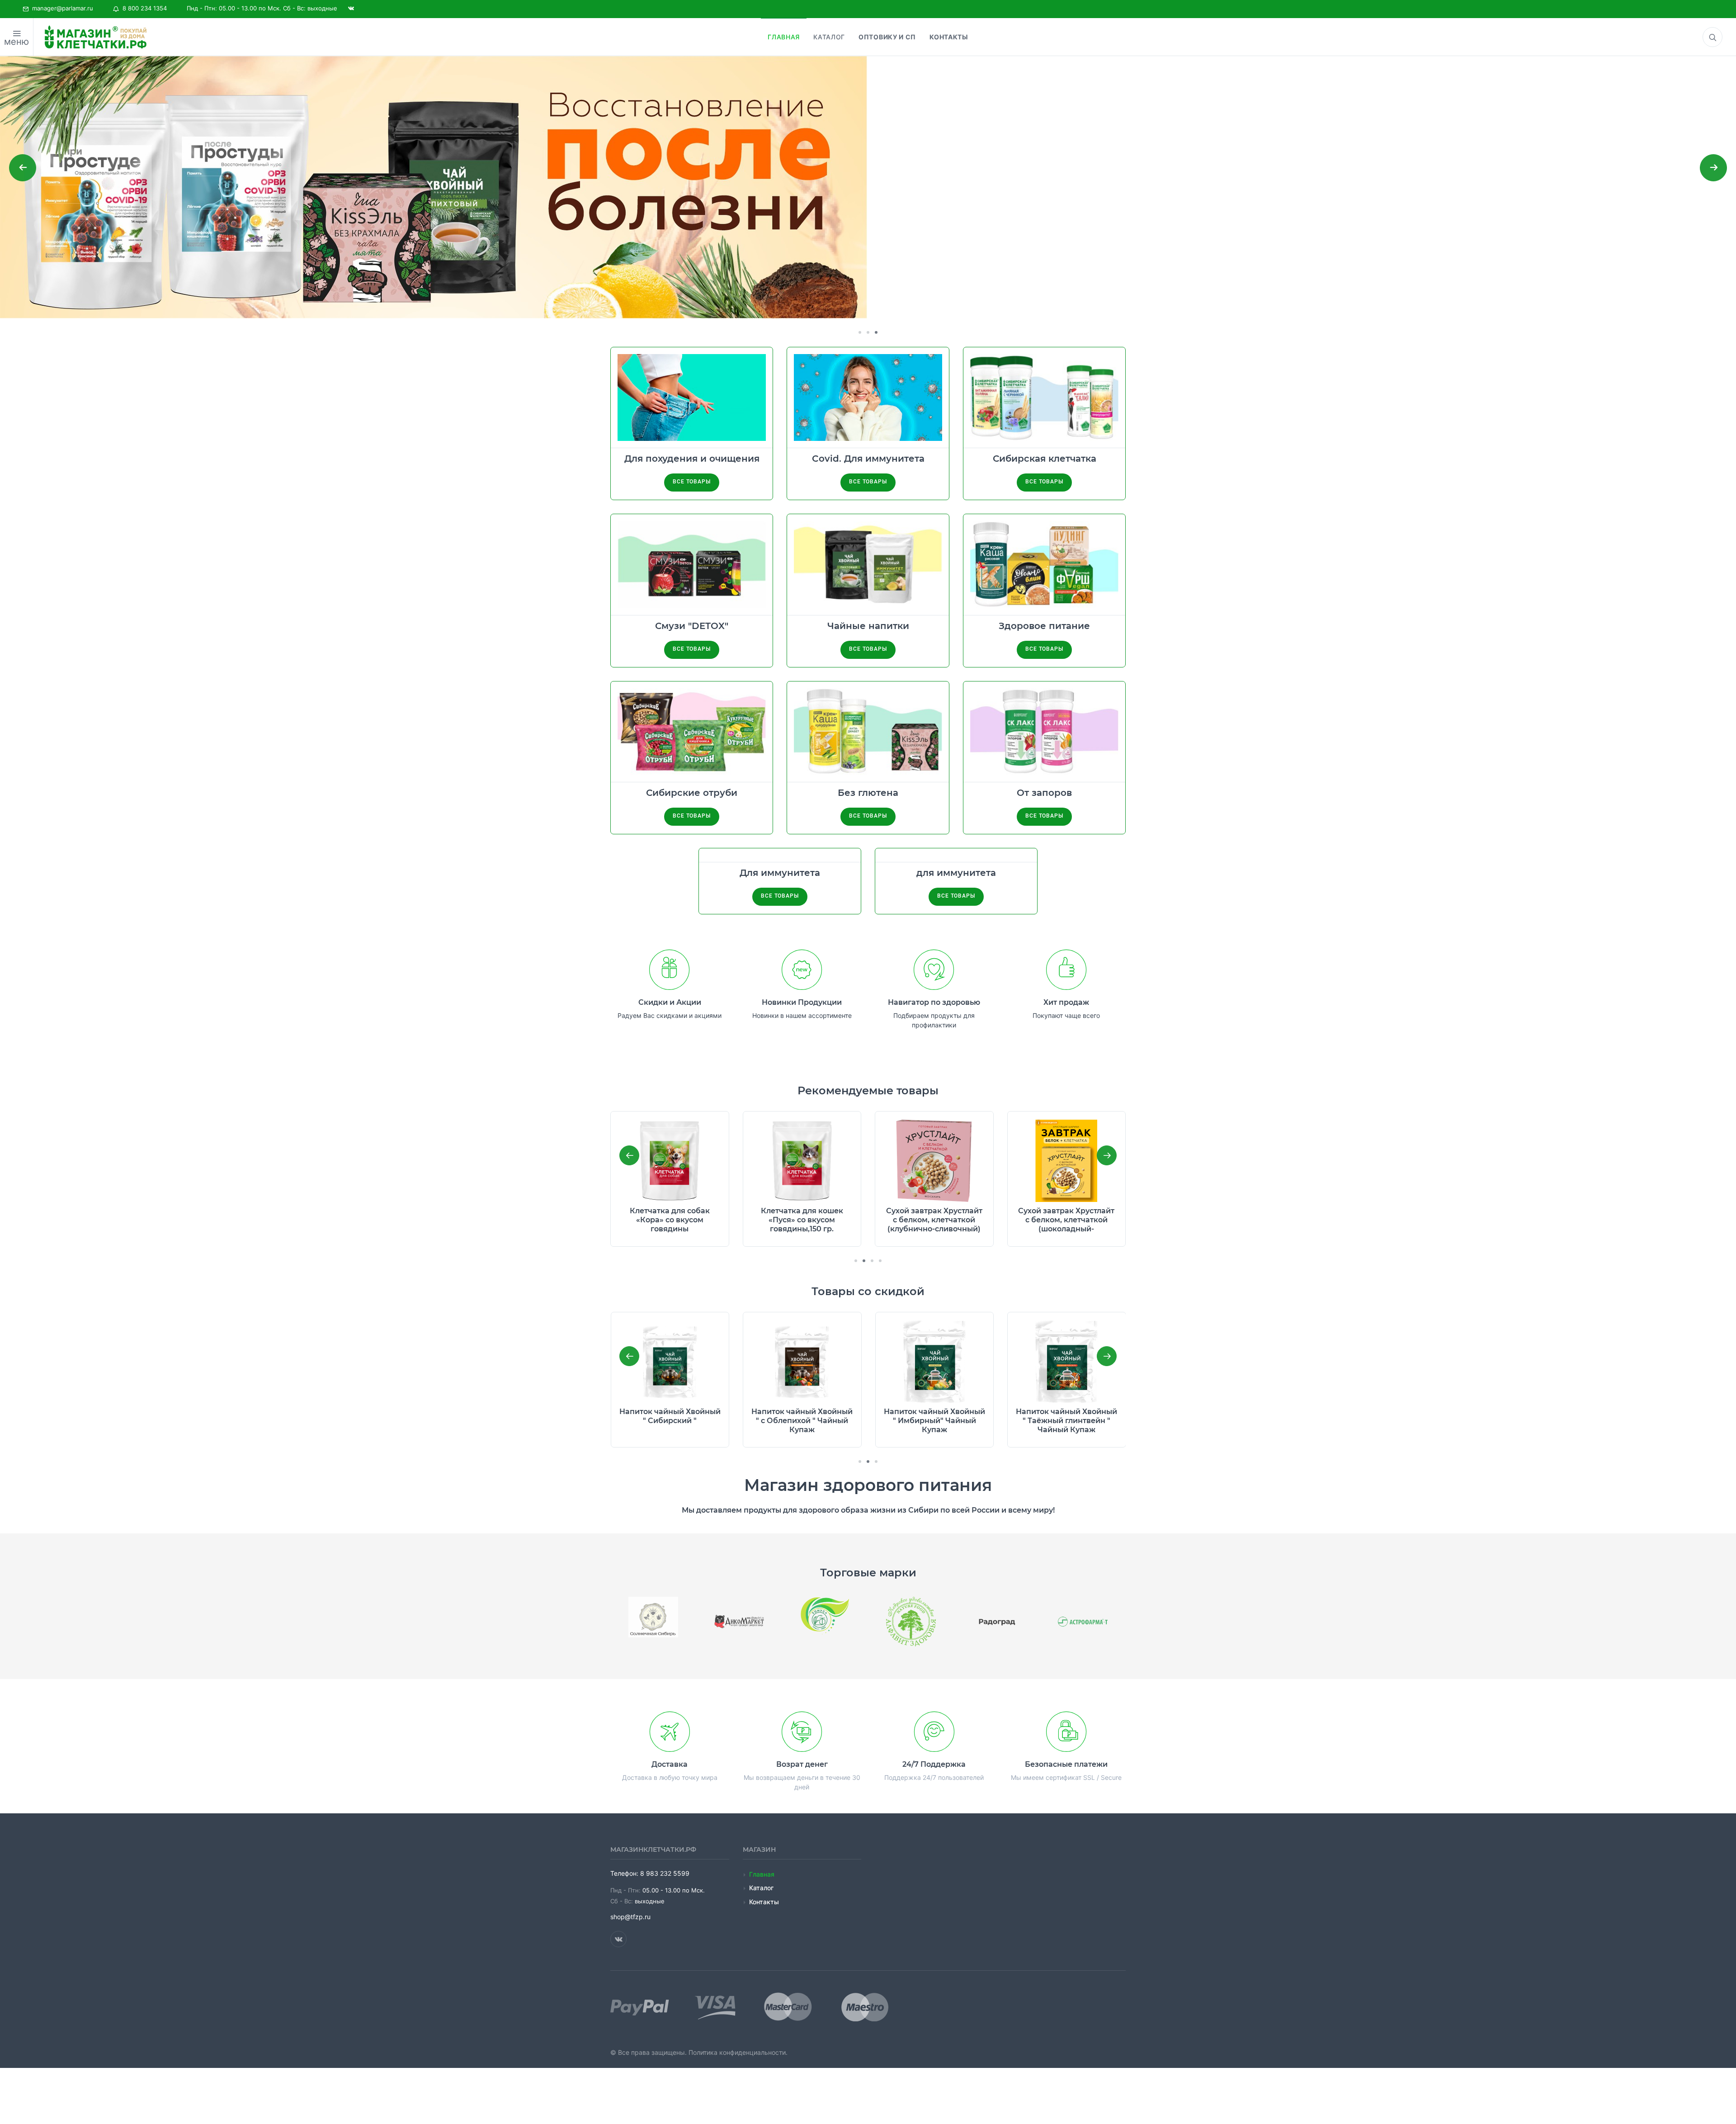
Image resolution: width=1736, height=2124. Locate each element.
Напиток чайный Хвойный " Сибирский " (1066, 1215)
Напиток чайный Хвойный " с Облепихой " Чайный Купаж (670, 1421)
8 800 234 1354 (143, 8)
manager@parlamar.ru (61, 8)
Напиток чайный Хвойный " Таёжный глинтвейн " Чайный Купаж (934, 1421)
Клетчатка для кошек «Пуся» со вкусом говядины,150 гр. (670, 1220)
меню (17, 42)
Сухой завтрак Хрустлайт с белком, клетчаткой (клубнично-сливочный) (802, 1220)
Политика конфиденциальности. (738, 2052)
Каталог (761, 1888)
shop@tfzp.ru (630, 1917)
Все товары (691, 482)
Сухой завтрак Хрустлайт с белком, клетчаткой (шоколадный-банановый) (934, 1224)
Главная (762, 1874)
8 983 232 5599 (665, 1873)
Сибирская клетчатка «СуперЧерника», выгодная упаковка (1066, 1421)
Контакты (764, 1902)
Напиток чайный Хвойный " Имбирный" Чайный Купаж (802, 1421)
